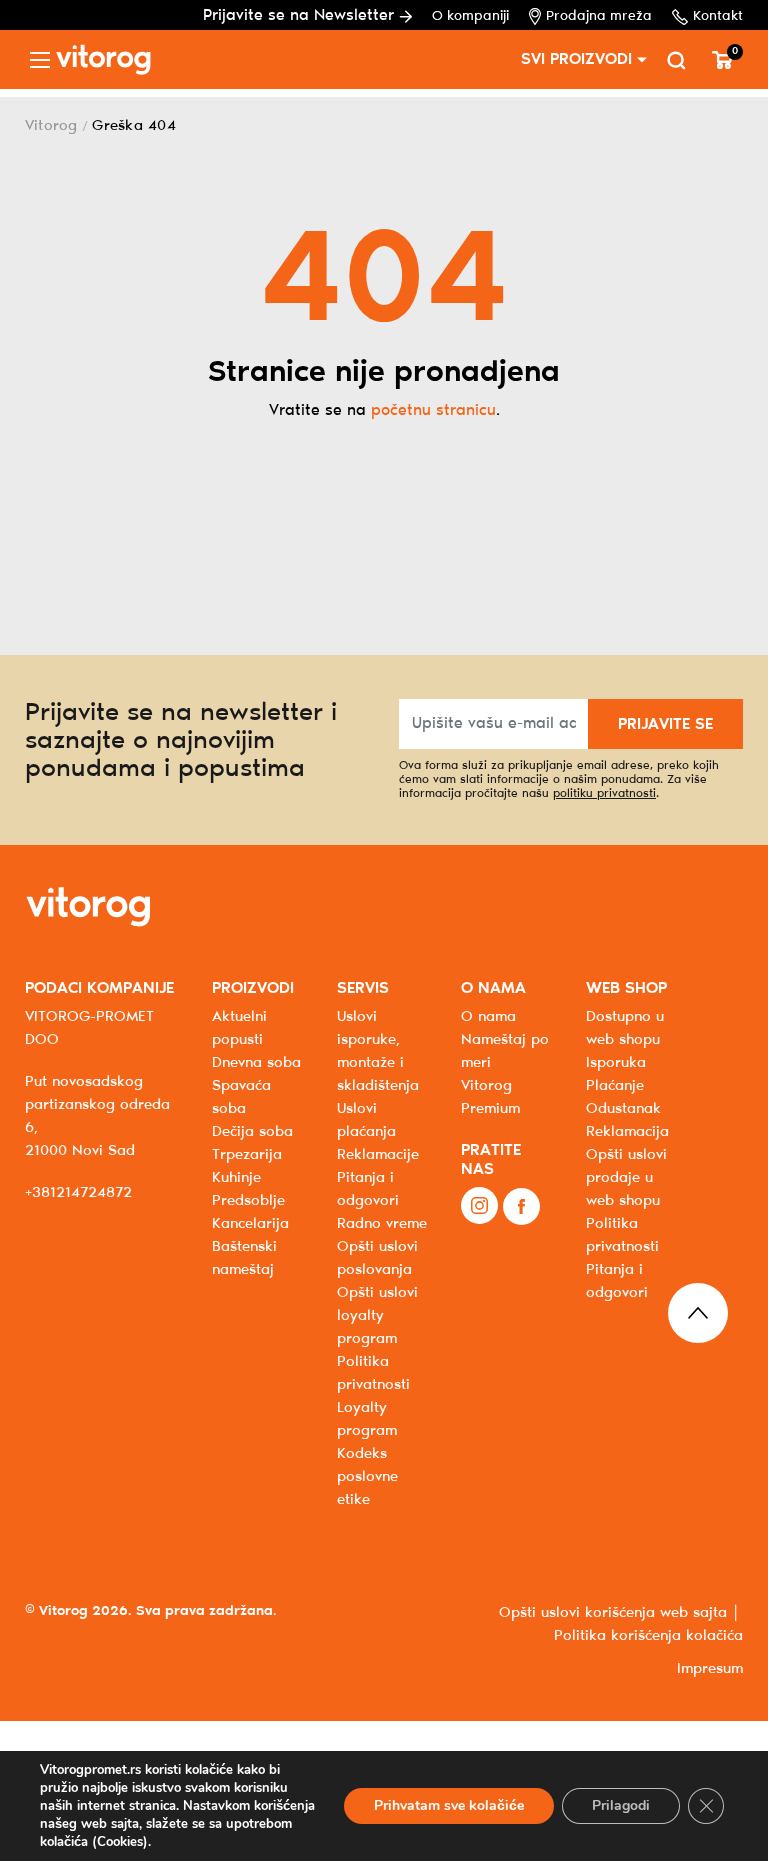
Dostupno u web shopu (625, 1028)
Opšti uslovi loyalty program (377, 1316)
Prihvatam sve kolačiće (449, 1805)
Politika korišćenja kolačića (648, 1636)
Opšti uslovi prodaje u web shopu (626, 1178)
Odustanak (623, 1109)
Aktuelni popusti (239, 1028)
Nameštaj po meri (505, 1051)
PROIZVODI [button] (253, 988)
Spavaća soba (241, 1097)
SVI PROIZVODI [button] (576, 59)
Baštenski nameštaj (244, 1258)
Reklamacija (627, 1132)
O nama (488, 1017)
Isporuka (616, 1063)
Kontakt (718, 16)
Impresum (710, 1669)
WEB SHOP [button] (626, 988)
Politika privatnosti (622, 1235)
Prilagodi (621, 1805)
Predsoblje (248, 1201)
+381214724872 (78, 1193)
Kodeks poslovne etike (367, 1477)
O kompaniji (470, 16)
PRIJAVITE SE (665, 724)
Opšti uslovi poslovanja (377, 1258)
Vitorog (51, 126)
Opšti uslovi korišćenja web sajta (613, 1613)
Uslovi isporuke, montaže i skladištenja (378, 1051)
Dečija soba (252, 1132)
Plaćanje (615, 1086)
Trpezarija (247, 1155)
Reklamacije (378, 1155)
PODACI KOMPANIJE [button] (99, 988)
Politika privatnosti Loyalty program (373, 1396)
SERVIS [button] (363, 988)
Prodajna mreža (599, 16)
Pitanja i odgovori (368, 1189)
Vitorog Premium (490, 1097)
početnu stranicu (433, 410)
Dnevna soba (256, 1063)
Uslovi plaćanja (366, 1120)
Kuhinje (236, 1178)
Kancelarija (250, 1224)
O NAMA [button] (493, 988)
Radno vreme (382, 1224)
